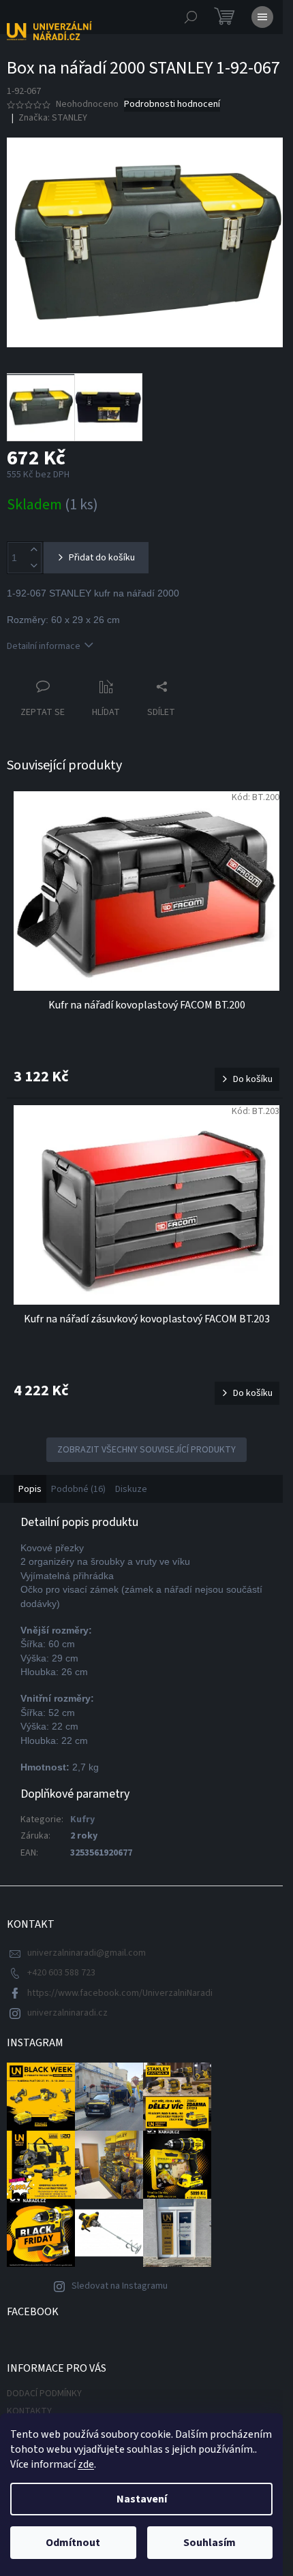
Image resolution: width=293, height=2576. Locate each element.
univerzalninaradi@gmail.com (87, 1953)
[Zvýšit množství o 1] (33, 550)
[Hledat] (191, 17)
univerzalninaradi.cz (67, 2013)
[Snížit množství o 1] (33, 566)
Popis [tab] (30, 1489)
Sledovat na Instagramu (120, 2286)
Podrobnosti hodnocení (172, 105)
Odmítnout (73, 2543)
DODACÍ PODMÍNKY (44, 2394)
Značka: (53, 118)
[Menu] (262, 17)
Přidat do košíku (102, 558)
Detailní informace (44, 646)
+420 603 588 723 (61, 1973)
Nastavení (142, 2499)
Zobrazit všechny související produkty (146, 1450)
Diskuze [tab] (131, 1489)
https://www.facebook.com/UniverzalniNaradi (120, 1993)
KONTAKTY (29, 2411)
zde (86, 2464)
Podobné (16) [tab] (78, 1489)
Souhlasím (210, 2543)
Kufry (82, 1819)
